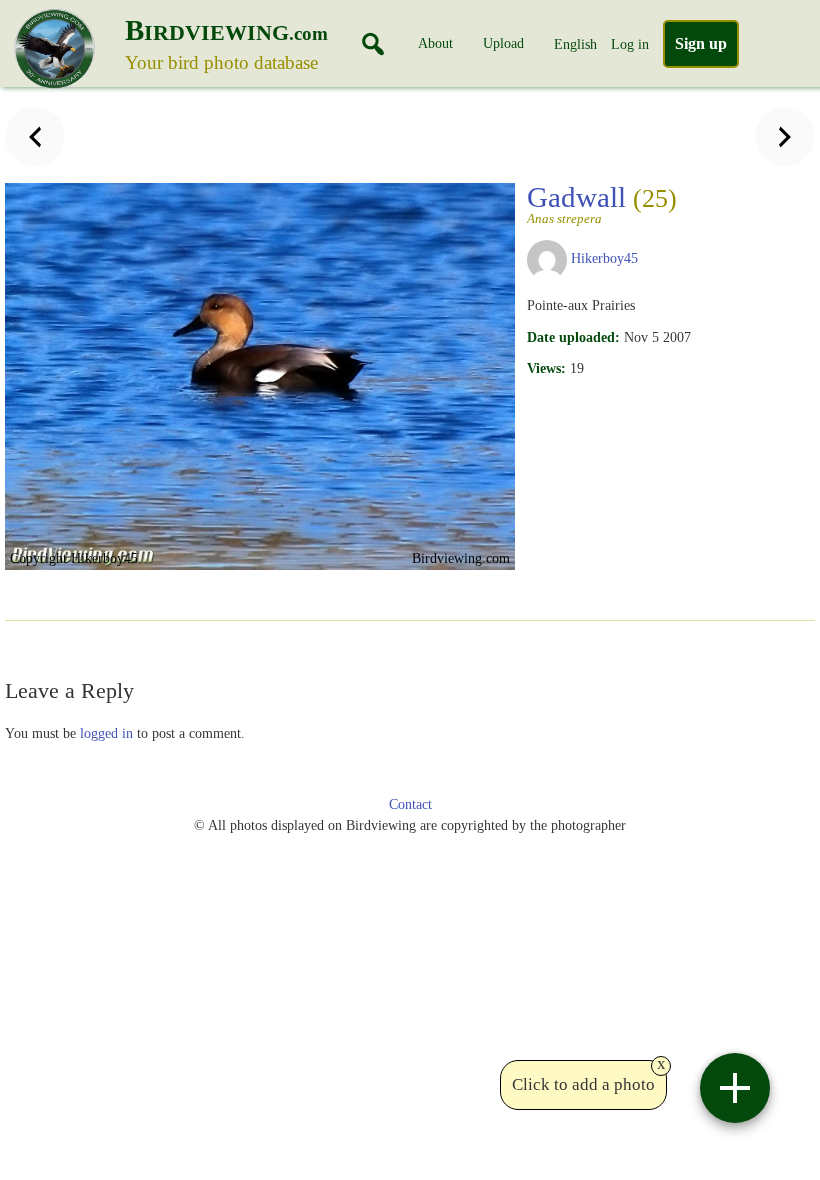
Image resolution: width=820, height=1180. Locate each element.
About (435, 43)
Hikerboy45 (604, 258)
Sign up (701, 43)
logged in (106, 733)
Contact (410, 804)
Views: (546, 368)
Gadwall (602, 203)
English (575, 44)
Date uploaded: (573, 337)
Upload (503, 43)
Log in (630, 44)
